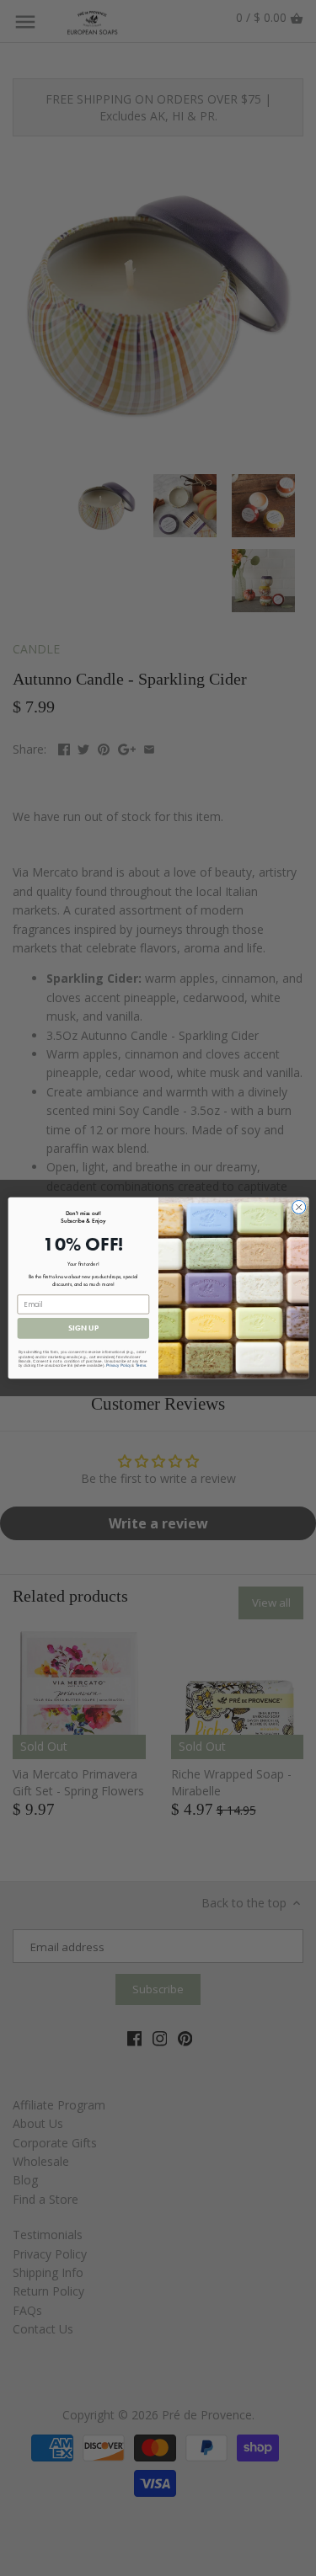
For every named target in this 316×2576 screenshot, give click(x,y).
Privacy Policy (118, 1365)
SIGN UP (83, 1328)
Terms (141, 1365)
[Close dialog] (298, 1207)
